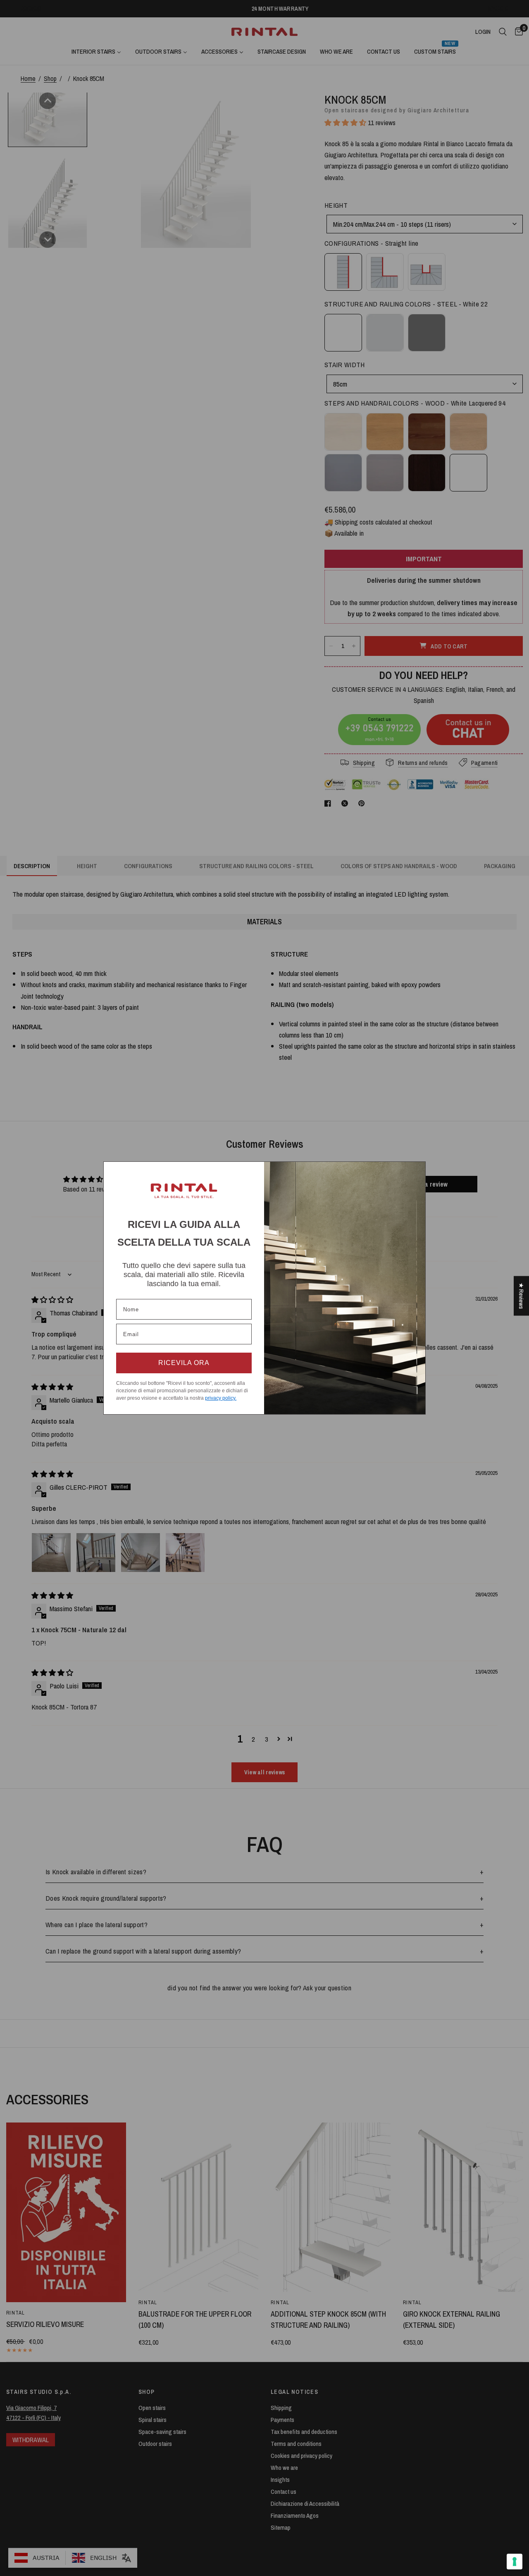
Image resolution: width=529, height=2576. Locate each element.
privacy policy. (221, 1398)
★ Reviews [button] (521, 1296)
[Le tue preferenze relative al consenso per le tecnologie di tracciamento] (515, 2562)
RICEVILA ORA (184, 1363)
